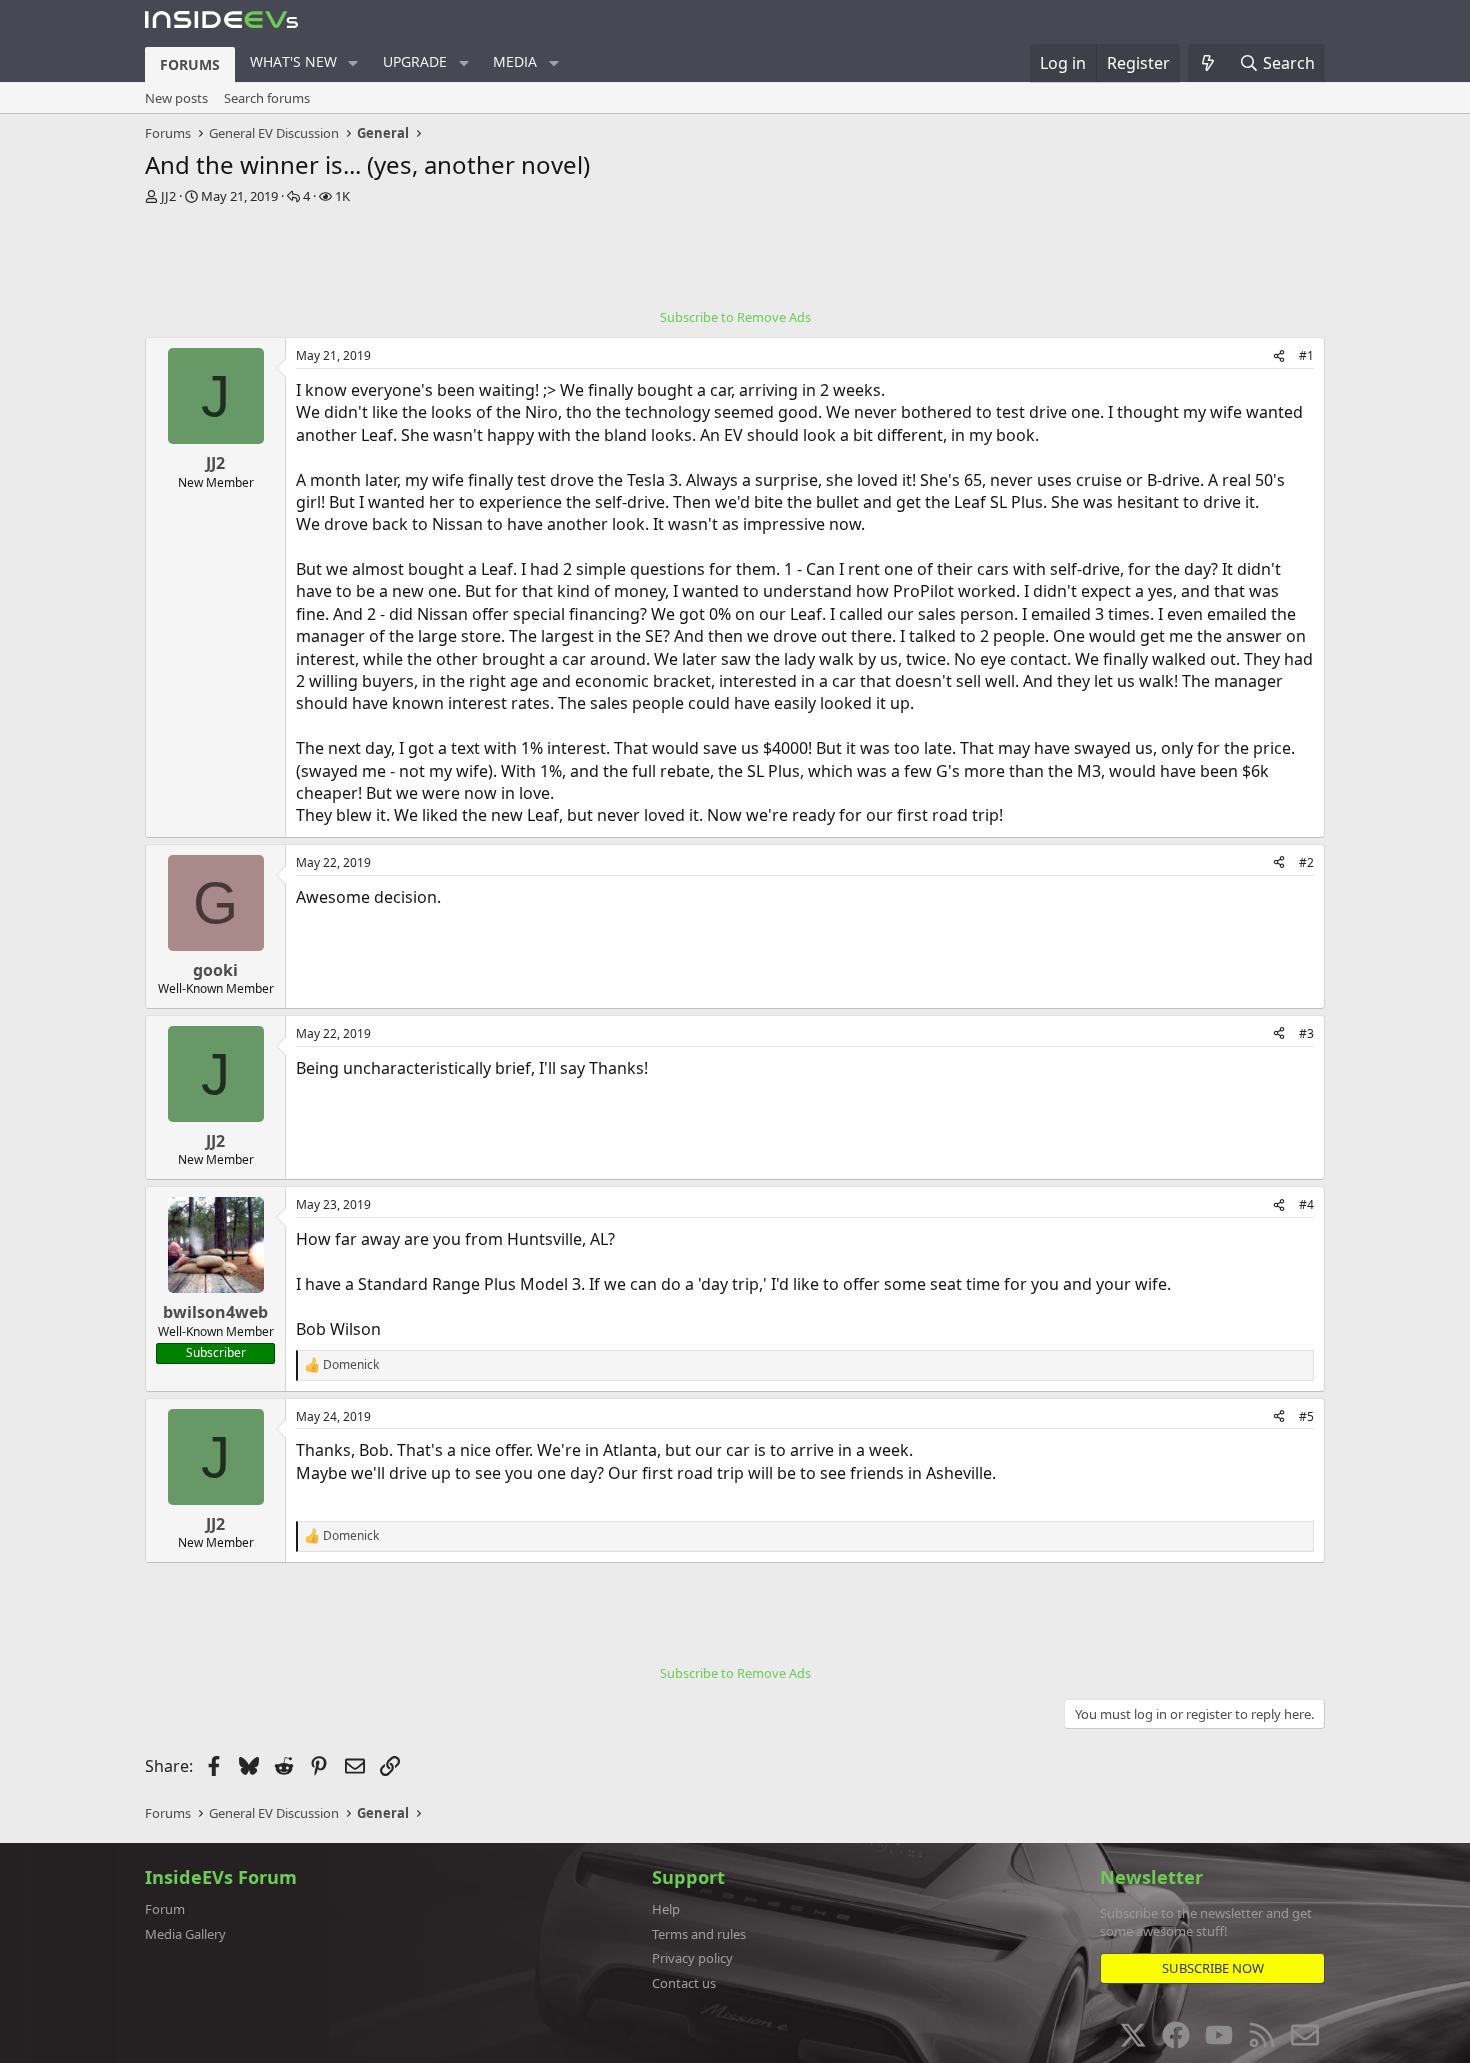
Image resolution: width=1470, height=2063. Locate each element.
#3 (1306, 1033)
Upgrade (415, 61)
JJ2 (168, 196)
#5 (1306, 1416)
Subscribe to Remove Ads (735, 317)
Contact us (684, 1983)
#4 (1306, 1204)
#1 (1306, 355)
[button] (353, 63)
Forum (165, 1909)
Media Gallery (185, 1934)
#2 (1306, 862)
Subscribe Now (1213, 1968)
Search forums (267, 98)
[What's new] (1208, 63)
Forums (190, 64)
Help (666, 1909)
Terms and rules (699, 1934)
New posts (176, 98)
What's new (293, 61)
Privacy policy (692, 1958)
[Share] (1279, 356)
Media (515, 61)
